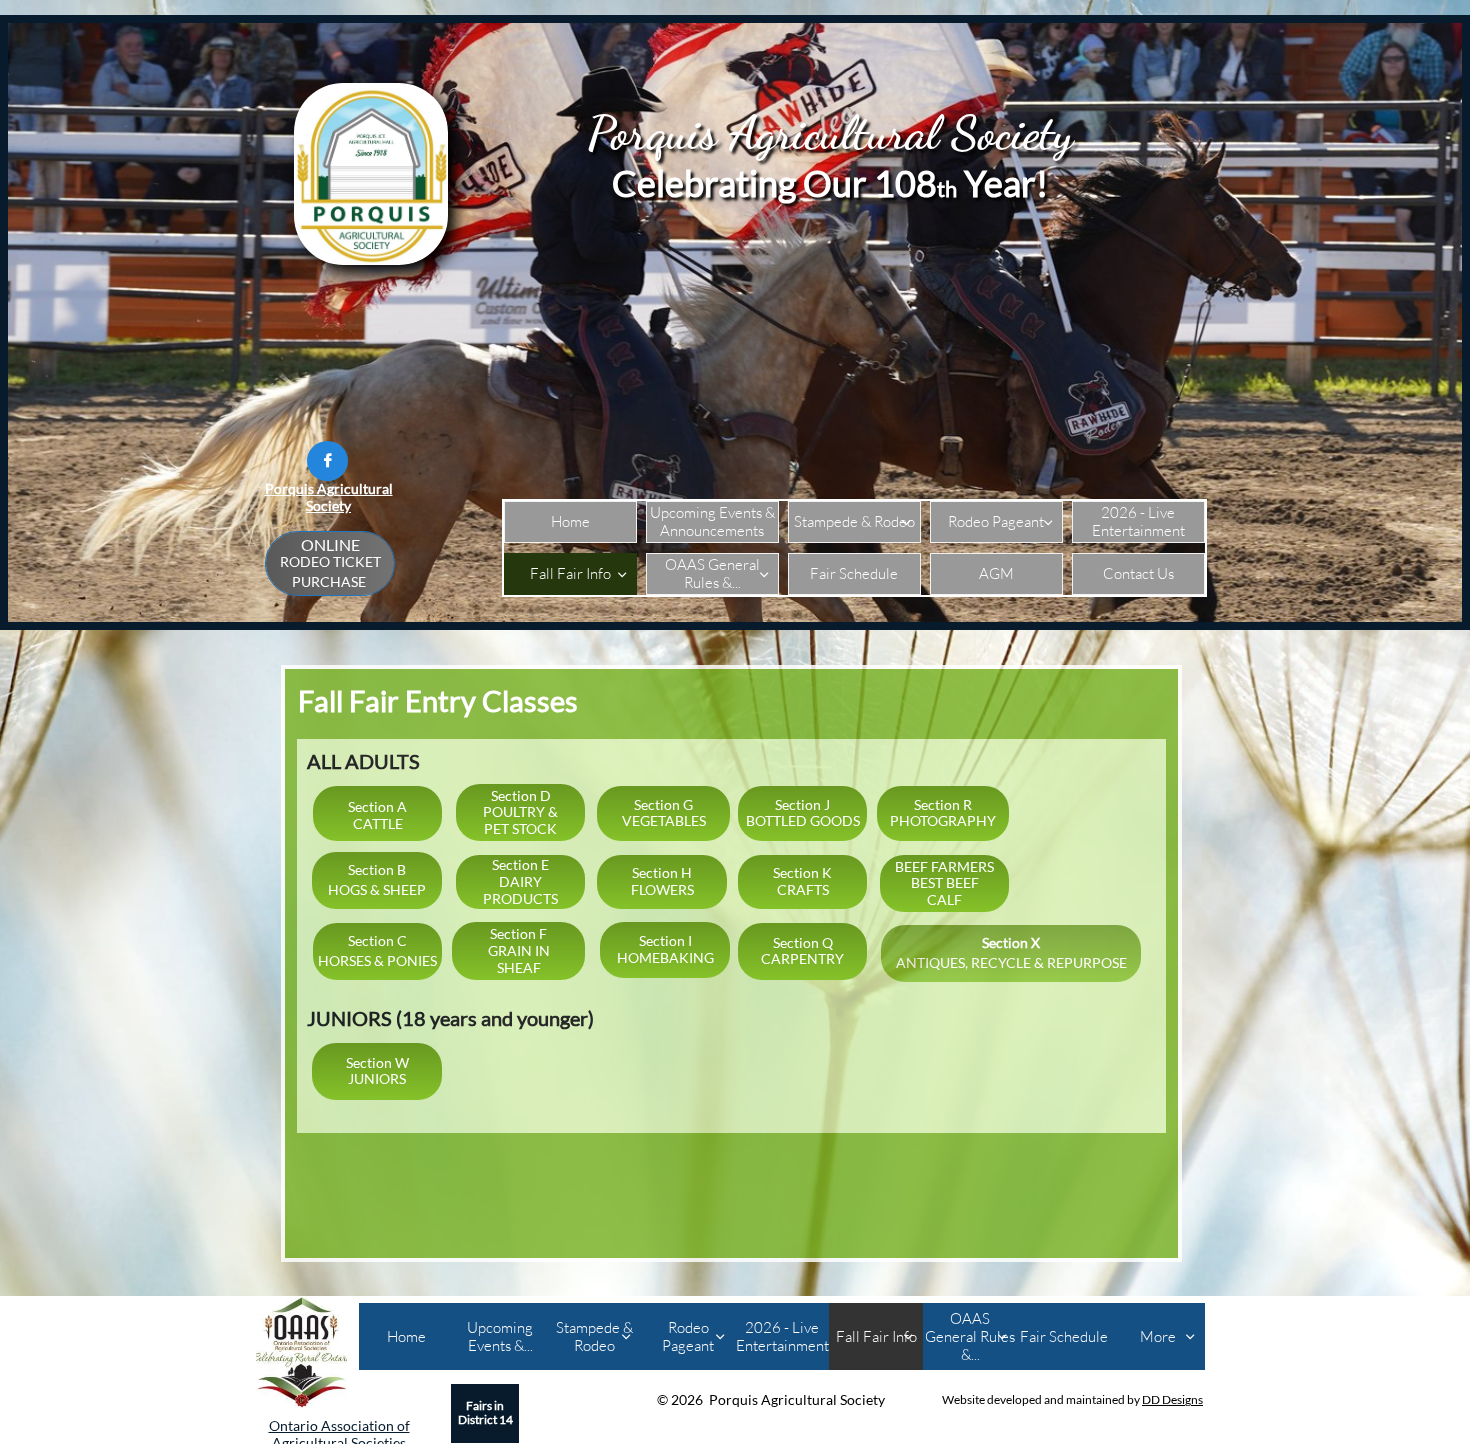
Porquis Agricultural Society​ (329, 497)
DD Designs (1172, 1399)
